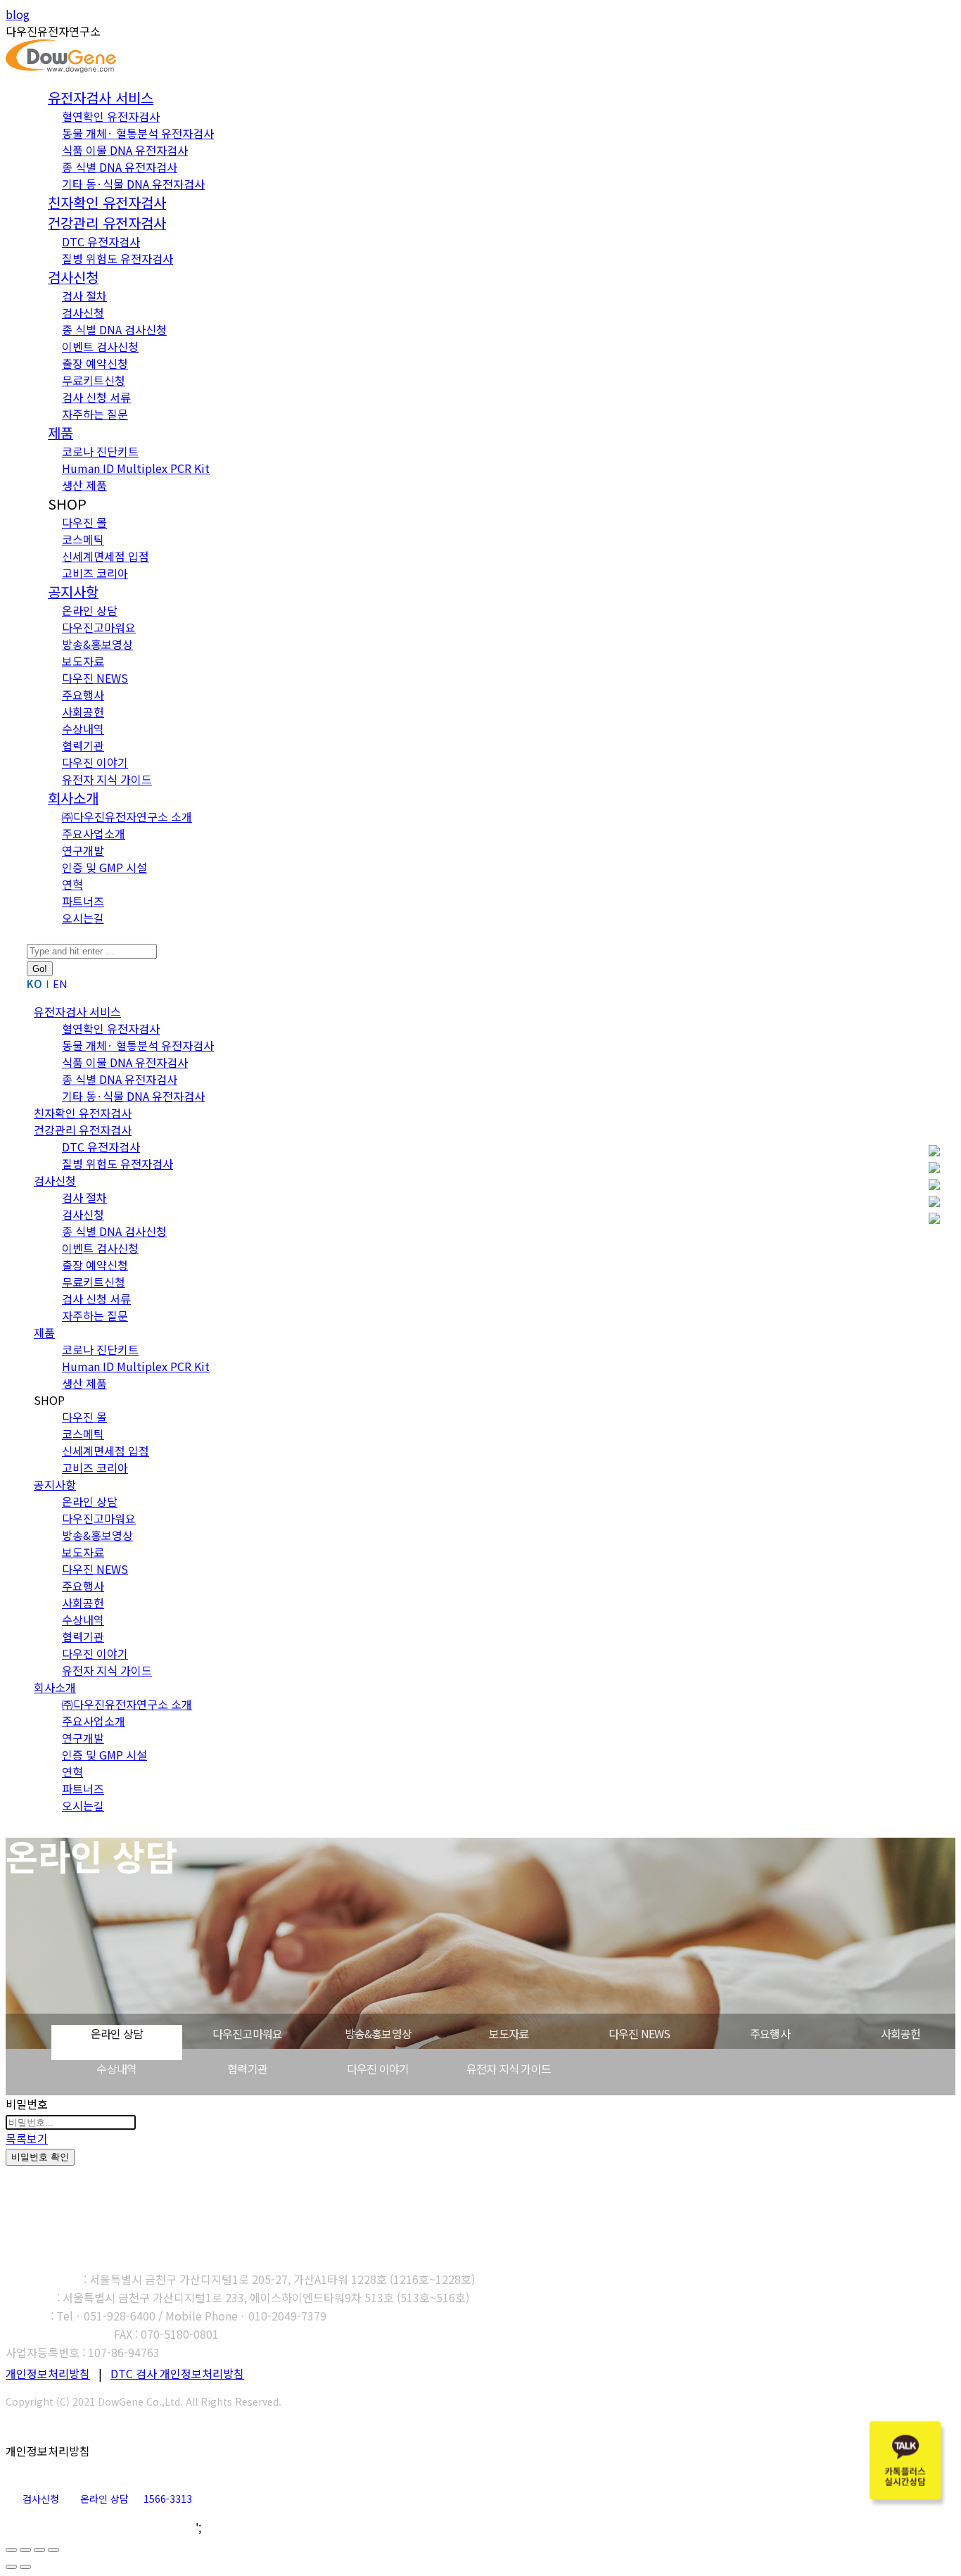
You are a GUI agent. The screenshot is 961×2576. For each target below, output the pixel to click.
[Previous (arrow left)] (11, 2567)
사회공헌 (901, 2033)
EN (60, 984)
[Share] (25, 2550)
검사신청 (41, 2499)
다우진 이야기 (378, 2069)
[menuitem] (101, 99)
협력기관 (247, 2069)
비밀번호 (27, 2104)
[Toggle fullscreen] (39, 2550)
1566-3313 (168, 2499)
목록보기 (27, 2138)
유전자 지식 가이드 (509, 2069)
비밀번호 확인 (40, 2157)
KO (34, 984)
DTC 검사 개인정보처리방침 (177, 2373)
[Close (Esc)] (11, 2550)
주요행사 (770, 2033)
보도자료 (509, 2033)
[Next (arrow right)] (25, 2567)
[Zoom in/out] (53, 2550)
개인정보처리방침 (48, 2373)
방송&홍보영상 (378, 2033)
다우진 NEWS (639, 2033)
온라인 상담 (117, 2033)
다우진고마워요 (247, 2033)
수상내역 (116, 2069)
